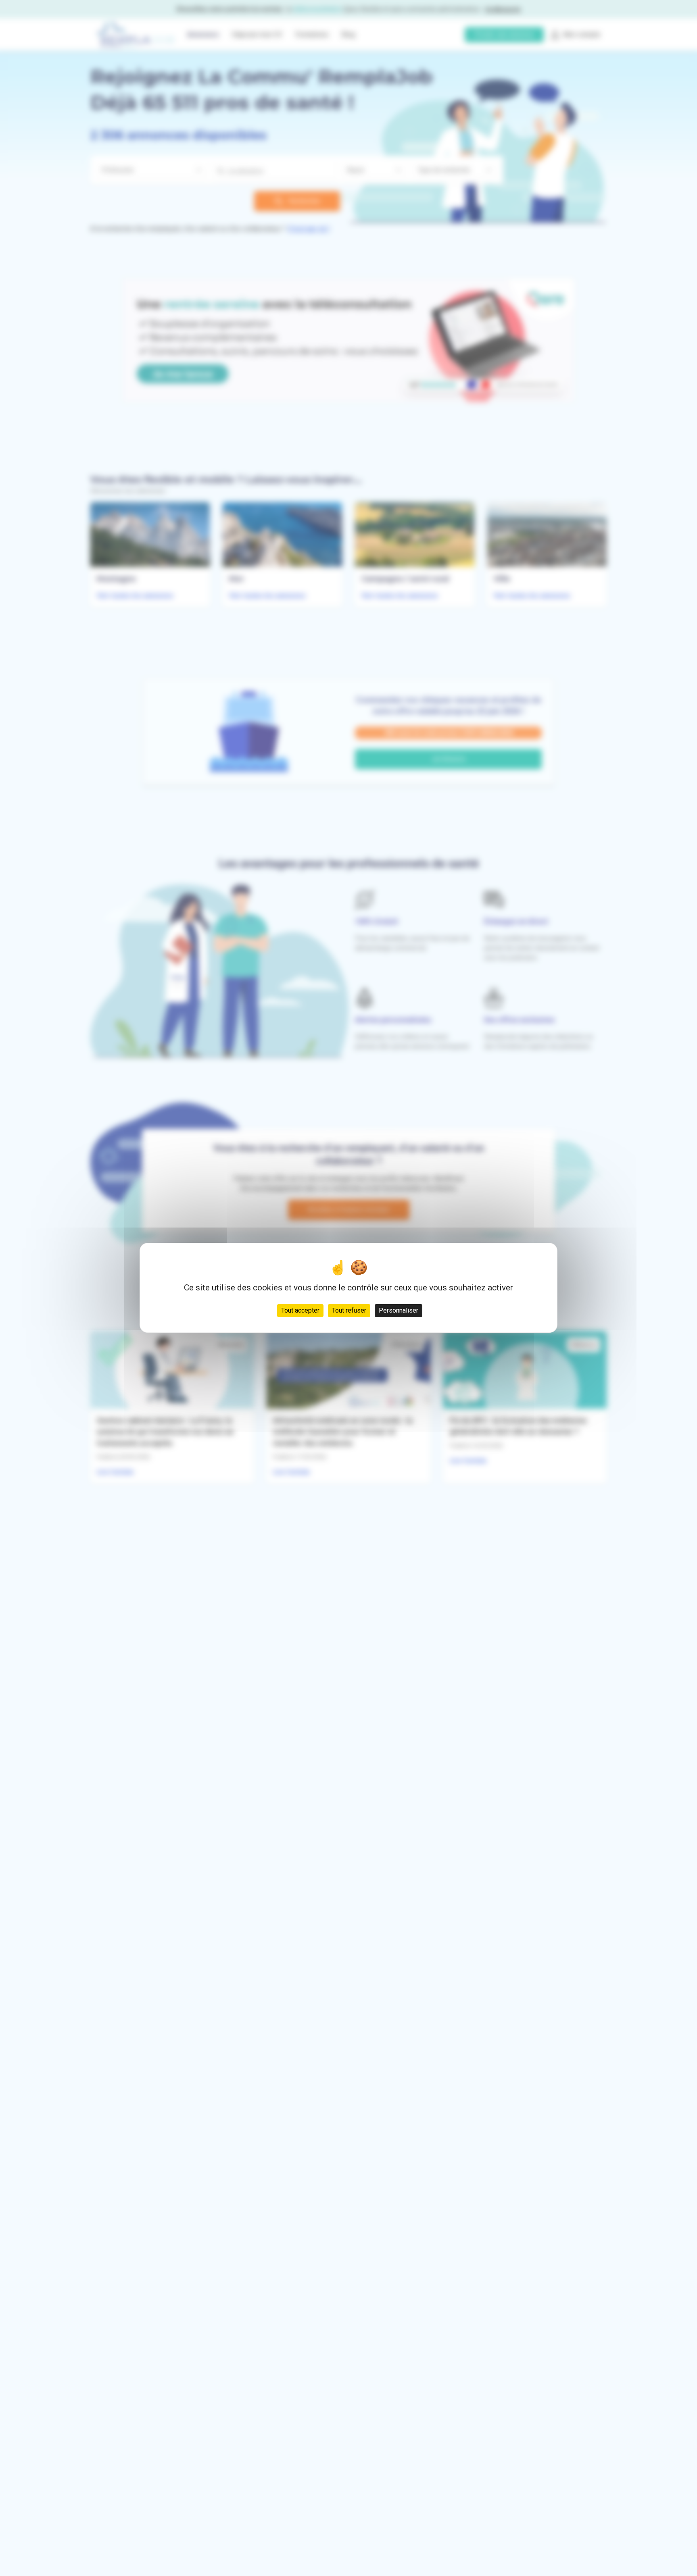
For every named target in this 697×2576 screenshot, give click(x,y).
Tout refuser (349, 1311)
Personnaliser (399, 1311)
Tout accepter (300, 1311)
